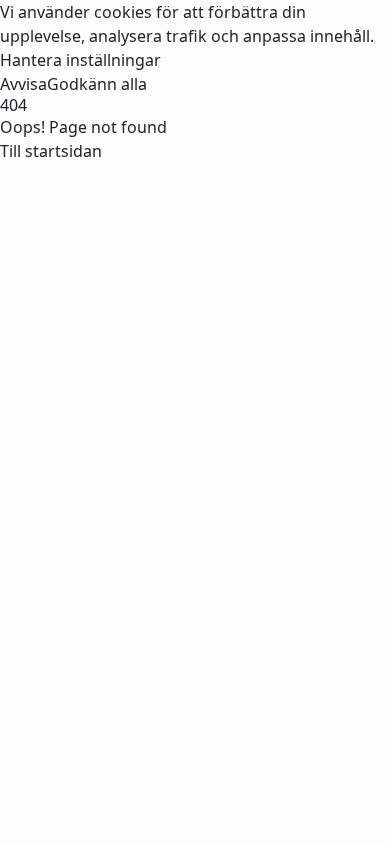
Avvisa (23, 84)
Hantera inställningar (80, 60)
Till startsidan (51, 151)
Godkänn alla (97, 84)
